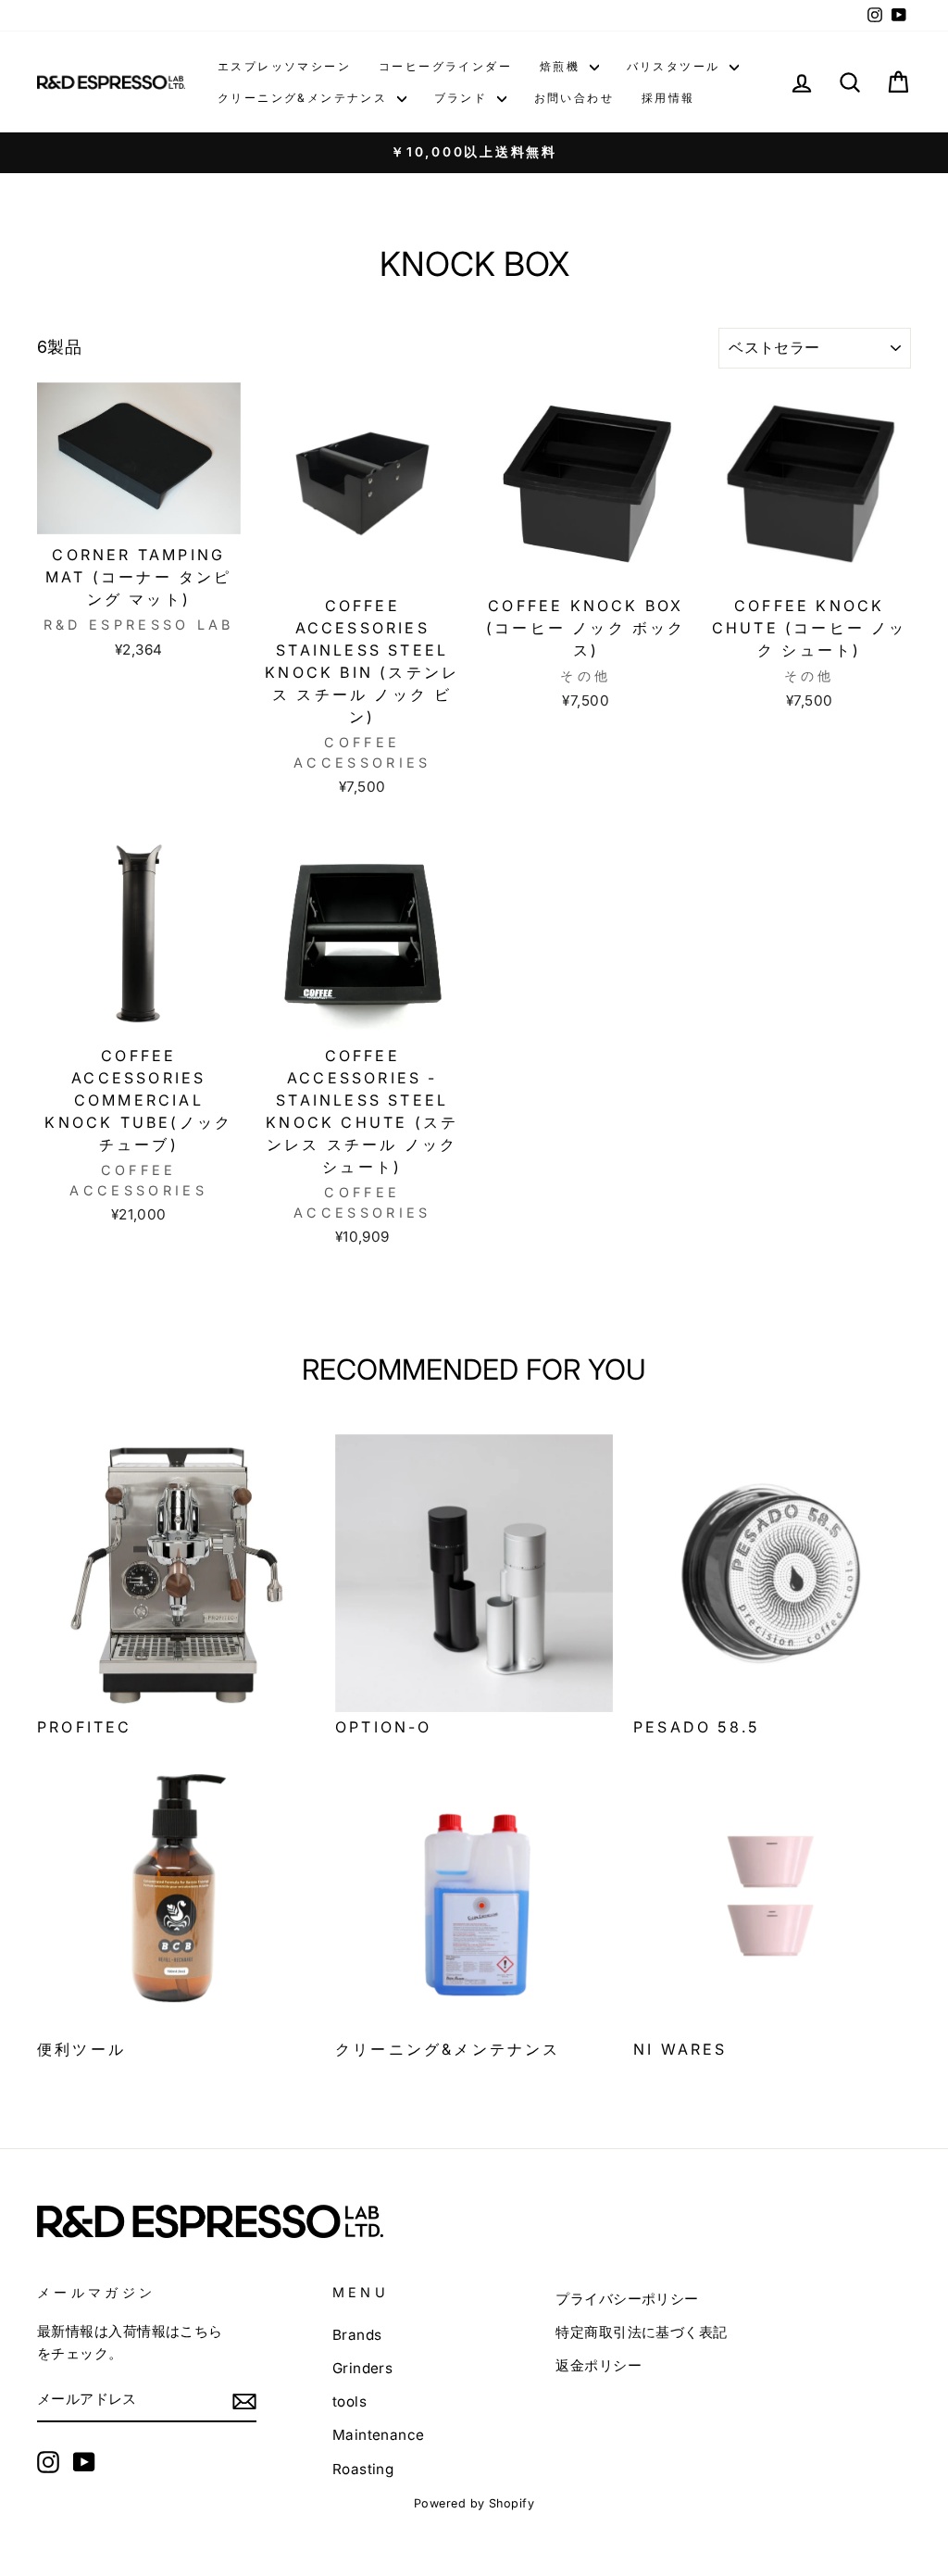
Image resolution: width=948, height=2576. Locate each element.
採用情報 (668, 98)
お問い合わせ (574, 98)
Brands (357, 2335)
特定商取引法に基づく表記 (641, 2332)
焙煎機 (562, 66)
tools (349, 2401)
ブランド (463, 98)
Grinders (363, 2368)
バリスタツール (676, 66)
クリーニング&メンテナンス (305, 98)
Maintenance (379, 2435)
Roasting (363, 2469)
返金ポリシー (599, 2365)
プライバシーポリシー (627, 2299)
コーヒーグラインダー (445, 66)
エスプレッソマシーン (284, 66)
